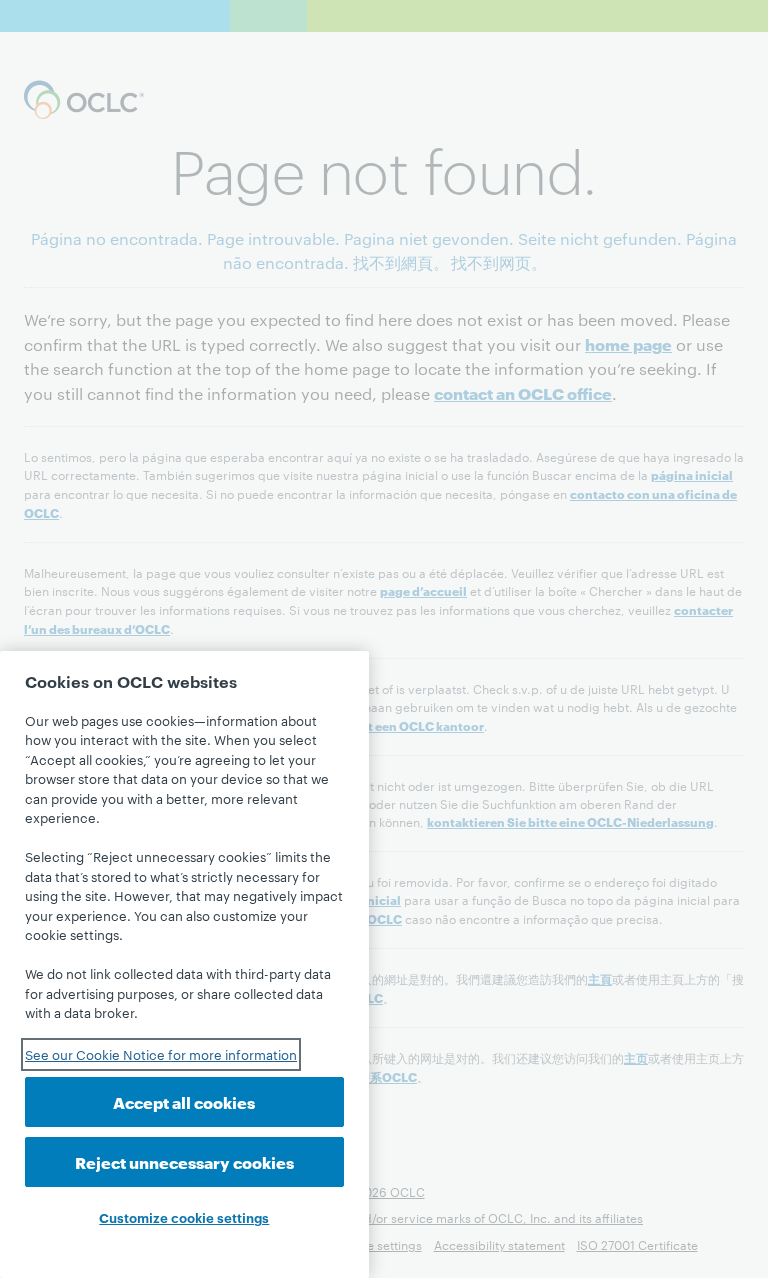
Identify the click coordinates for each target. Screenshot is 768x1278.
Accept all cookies (184, 1101)
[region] (184, 964)
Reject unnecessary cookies (184, 1161)
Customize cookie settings (184, 1217)
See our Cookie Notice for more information (161, 1054)
